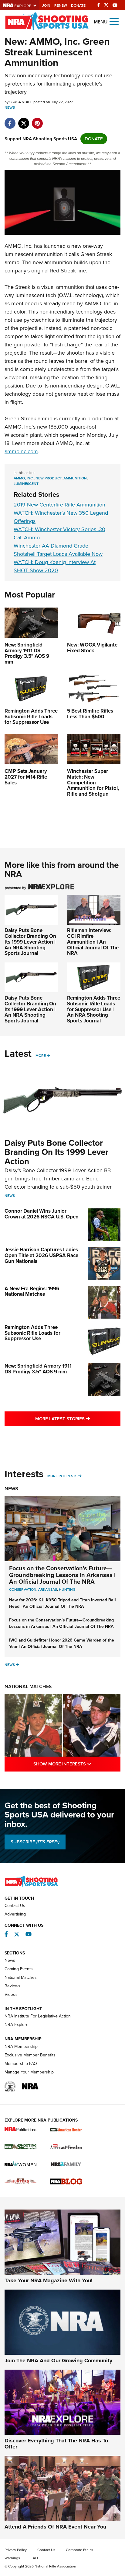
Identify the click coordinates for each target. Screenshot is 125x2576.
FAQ (34, 2558)
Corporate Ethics (79, 2550)
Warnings (12, 2558)
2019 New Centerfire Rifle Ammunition (59, 505)
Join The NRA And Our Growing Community (58, 2360)
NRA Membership (21, 2047)
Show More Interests (77, 1764)
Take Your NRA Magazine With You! (49, 2280)
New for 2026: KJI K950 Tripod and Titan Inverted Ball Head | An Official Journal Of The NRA (62, 1603)
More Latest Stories (78, 1419)
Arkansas (48, 1589)
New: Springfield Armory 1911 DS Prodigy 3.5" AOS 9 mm (38, 1369)
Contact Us (15, 1906)
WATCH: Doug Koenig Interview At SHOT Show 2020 (55, 566)
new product (49, 478)
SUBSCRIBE (35, 1842)
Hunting (67, 1589)
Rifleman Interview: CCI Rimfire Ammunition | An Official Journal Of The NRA (93, 942)
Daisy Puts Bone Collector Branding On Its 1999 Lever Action (56, 1152)
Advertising (15, 1914)
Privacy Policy (16, 2550)
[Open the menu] (114, 21)
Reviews (12, 1986)
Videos (11, 1994)
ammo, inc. (24, 478)
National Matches (28, 1686)
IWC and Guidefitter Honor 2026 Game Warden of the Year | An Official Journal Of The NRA (62, 1643)
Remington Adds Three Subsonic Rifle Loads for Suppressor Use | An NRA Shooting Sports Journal (94, 1009)
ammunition (75, 478)
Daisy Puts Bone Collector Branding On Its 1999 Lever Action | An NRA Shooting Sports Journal (30, 942)
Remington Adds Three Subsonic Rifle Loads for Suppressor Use (32, 1333)
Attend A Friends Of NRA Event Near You (55, 2527)
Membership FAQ (21, 2064)
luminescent (26, 484)
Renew (61, 5)
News (10, 107)
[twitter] (24, 120)
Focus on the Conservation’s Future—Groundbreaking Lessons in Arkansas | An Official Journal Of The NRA (62, 1575)
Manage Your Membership (29, 2072)
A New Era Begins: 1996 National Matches (32, 1292)
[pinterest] (37, 120)
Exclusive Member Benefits (30, 2055)
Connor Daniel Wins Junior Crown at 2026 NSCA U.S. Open (42, 1214)
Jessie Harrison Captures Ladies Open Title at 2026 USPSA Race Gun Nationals (41, 1255)
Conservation (23, 1589)
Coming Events (19, 1969)
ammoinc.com (21, 451)
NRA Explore (17, 2025)
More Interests (62, 1476)
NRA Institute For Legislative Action (38, 2016)
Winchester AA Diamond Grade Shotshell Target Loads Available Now (58, 550)
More (41, 1056)
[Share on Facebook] (10, 120)
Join (46, 5)
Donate (78, 5)
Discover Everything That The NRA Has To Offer (56, 2444)
